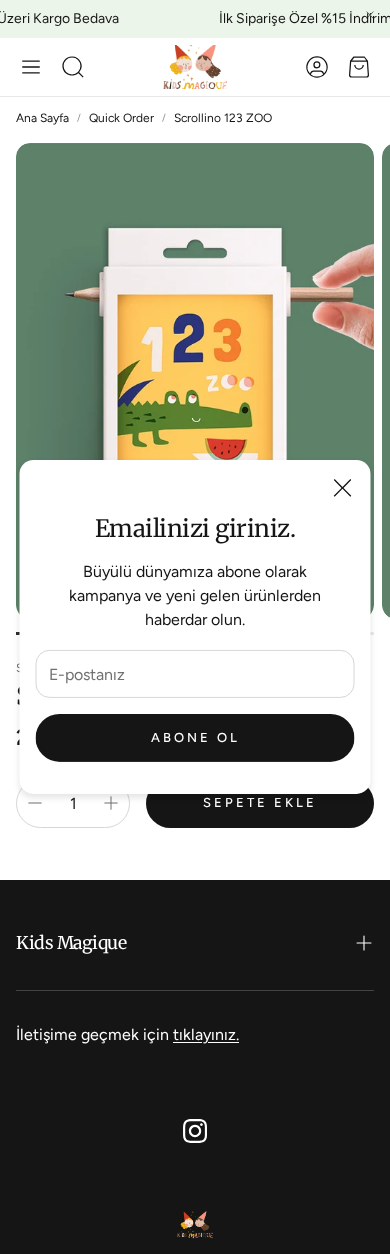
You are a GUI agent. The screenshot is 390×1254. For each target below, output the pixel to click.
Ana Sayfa (42, 118)
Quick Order (121, 118)
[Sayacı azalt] (35, 803)
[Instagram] (195, 1131)
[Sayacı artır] (111, 803)
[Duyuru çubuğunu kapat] (370, 15)
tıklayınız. (206, 1034)
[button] (31, 67)
